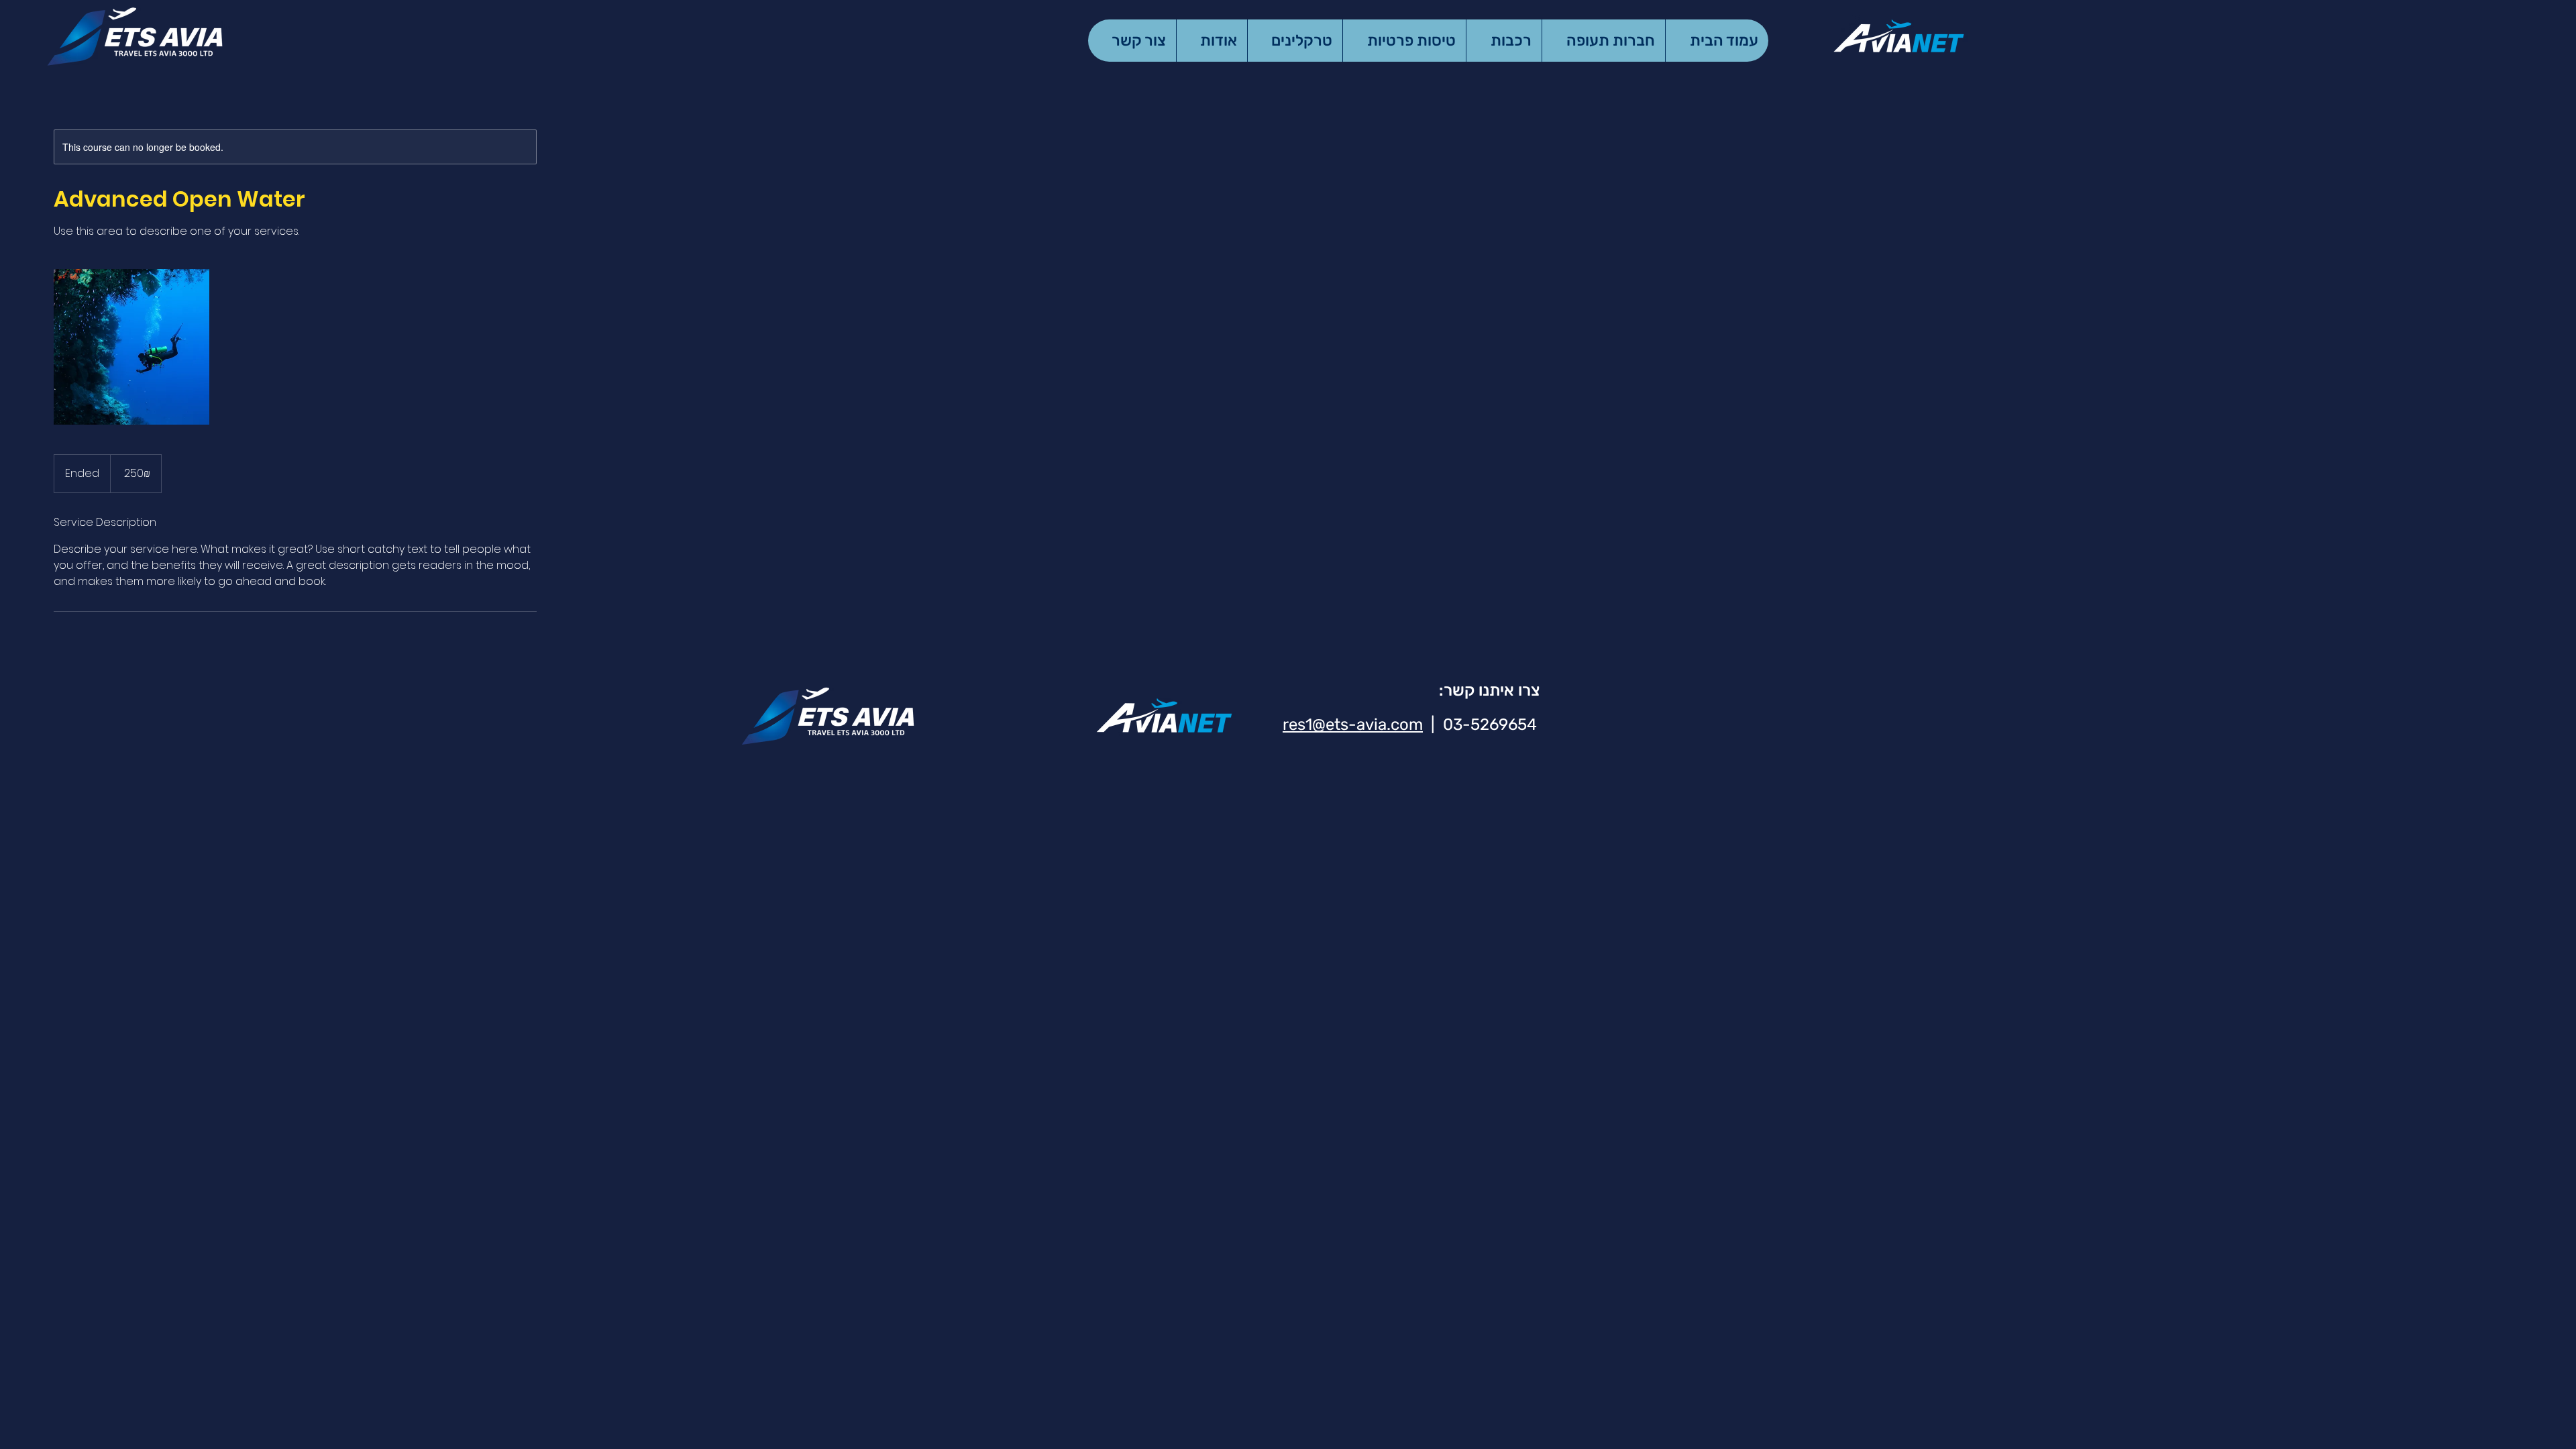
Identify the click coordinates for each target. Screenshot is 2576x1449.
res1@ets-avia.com (1353, 724)
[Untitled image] (131, 347)
